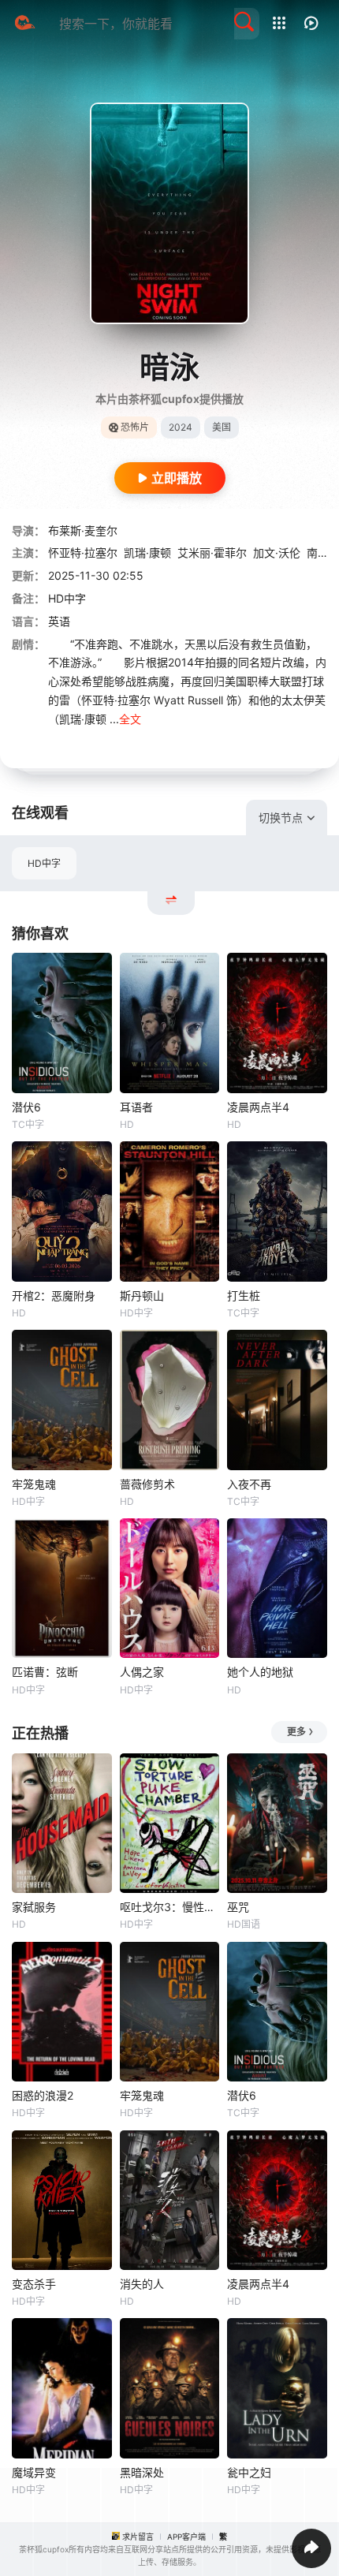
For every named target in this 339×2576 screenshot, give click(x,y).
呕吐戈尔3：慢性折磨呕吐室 (170, 1907)
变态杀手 (34, 2284)
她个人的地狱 (260, 1672)
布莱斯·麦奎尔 (83, 530)
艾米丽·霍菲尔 (212, 553)
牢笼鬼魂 (34, 1484)
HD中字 (44, 863)
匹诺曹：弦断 (45, 1672)
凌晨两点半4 (258, 1107)
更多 (296, 1732)
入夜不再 (249, 1484)
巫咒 (238, 1907)
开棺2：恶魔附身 (54, 1295)
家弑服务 (34, 1907)
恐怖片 (135, 427)
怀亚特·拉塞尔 (83, 553)
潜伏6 (26, 1107)
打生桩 (244, 1295)
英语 (59, 621)
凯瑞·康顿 (147, 553)
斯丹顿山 (142, 1295)
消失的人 (142, 2284)
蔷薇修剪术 (147, 1484)
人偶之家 (142, 1672)
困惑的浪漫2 (43, 2095)
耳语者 (136, 1107)
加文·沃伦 (277, 553)
